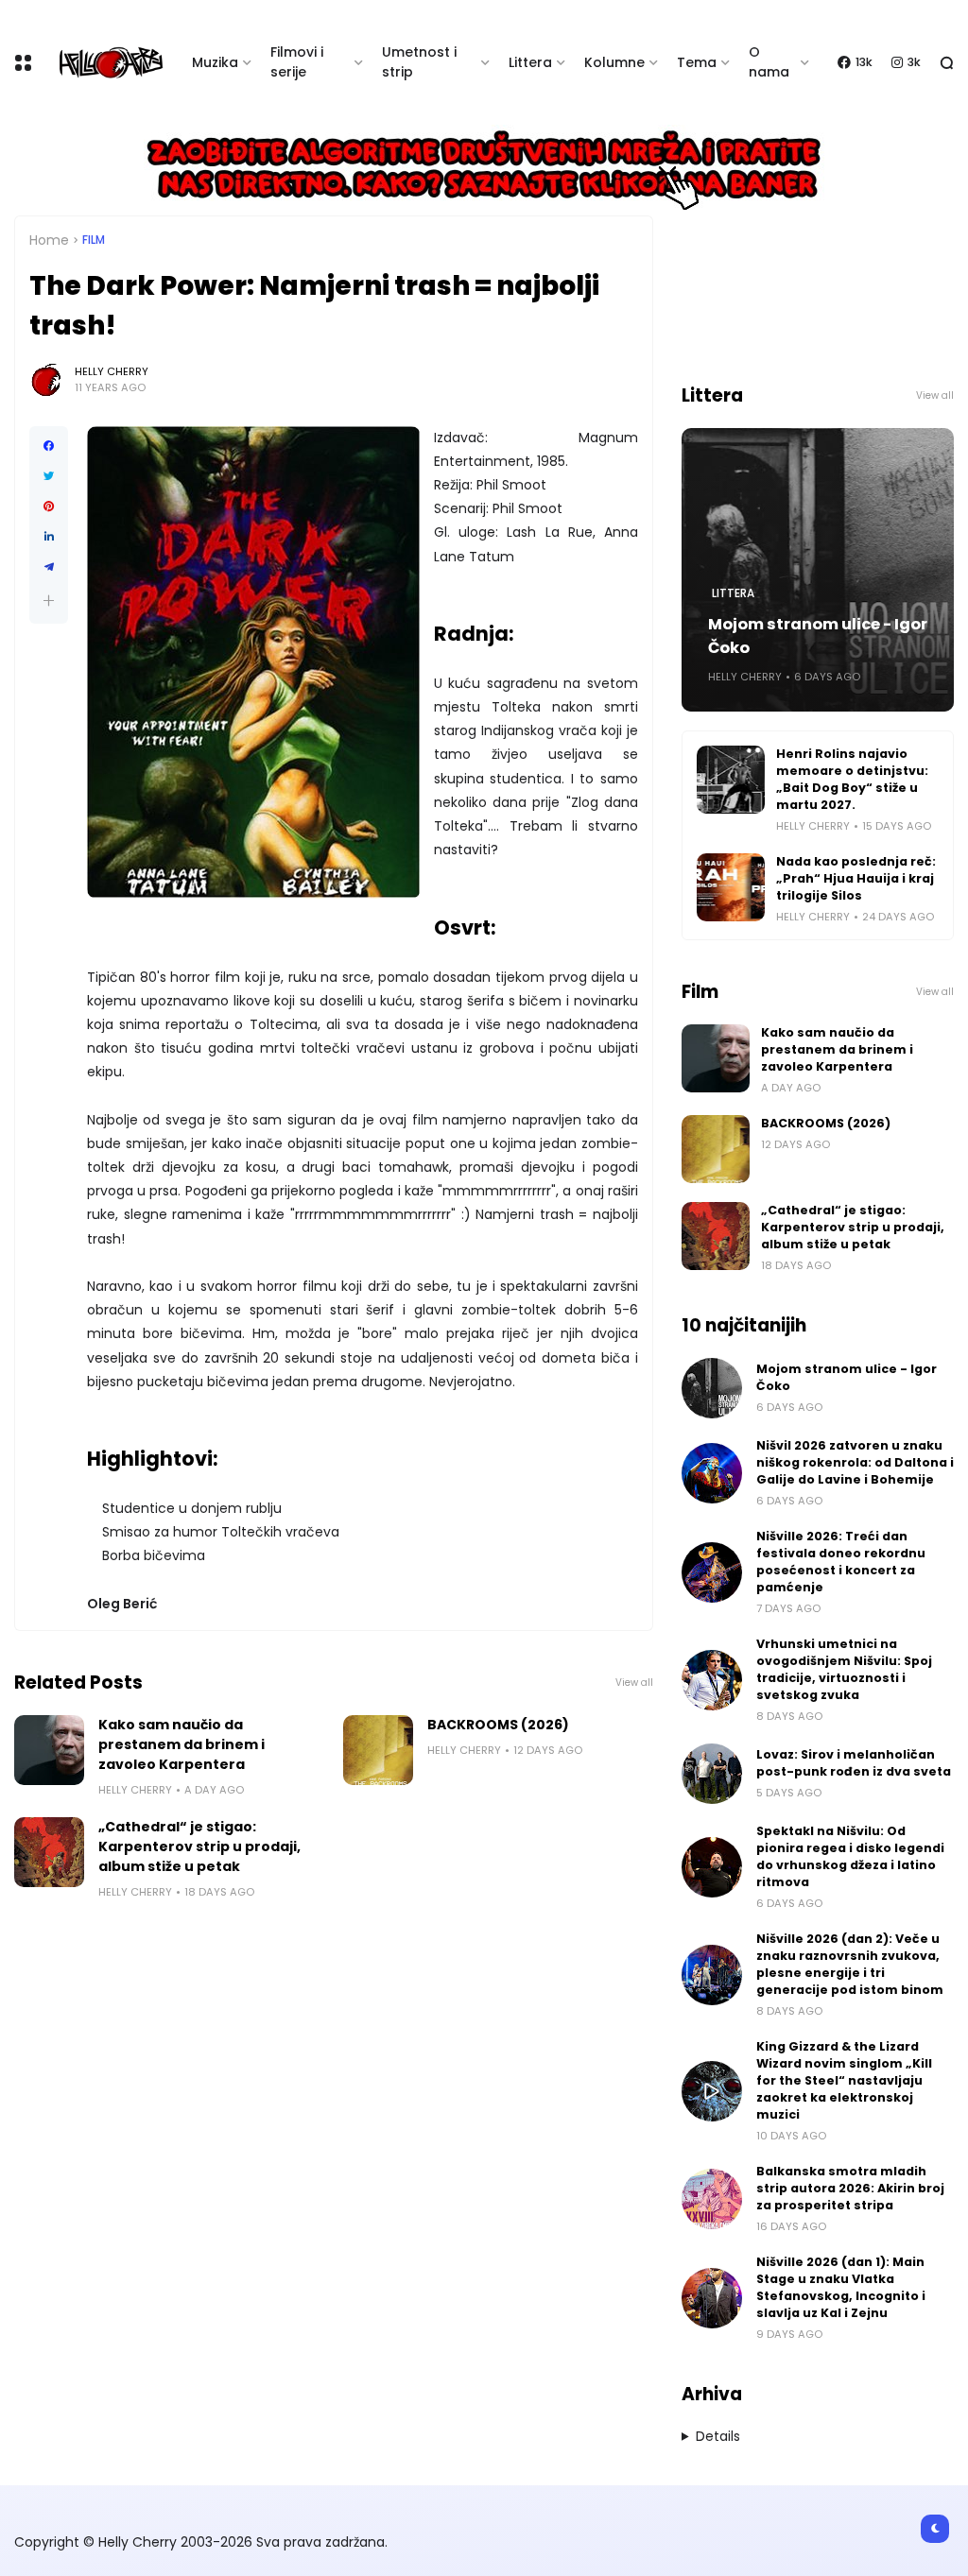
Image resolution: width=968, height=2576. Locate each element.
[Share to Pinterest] (49, 507)
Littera (530, 62)
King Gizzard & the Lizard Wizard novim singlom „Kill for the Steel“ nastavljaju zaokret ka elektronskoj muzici (844, 2080)
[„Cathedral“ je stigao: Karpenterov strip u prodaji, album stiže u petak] (49, 1852)
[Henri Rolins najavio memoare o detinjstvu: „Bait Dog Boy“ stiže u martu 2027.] (731, 780)
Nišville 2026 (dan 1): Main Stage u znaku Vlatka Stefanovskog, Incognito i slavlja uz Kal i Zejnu (841, 2287)
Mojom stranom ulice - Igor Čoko (818, 636)
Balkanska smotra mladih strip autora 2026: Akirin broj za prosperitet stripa (850, 2188)
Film (94, 240)
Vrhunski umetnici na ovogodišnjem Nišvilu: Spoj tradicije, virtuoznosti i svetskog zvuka (844, 1669)
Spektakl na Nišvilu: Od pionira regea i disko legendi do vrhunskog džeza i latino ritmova (850, 1856)
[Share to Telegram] (49, 567)
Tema (697, 62)
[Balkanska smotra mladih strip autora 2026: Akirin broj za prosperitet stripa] (712, 2199)
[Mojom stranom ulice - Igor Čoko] (712, 1388)
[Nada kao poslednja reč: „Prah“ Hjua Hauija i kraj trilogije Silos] (731, 887)
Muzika (215, 62)
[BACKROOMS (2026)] (378, 1750)
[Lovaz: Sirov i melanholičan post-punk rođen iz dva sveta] (712, 1774)
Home (49, 240)
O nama (769, 62)
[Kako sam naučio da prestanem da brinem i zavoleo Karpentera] (49, 1750)
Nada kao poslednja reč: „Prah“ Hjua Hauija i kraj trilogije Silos (856, 878)
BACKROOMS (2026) (498, 1725)
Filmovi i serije (297, 62)
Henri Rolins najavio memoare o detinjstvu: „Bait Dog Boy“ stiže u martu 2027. (852, 779)
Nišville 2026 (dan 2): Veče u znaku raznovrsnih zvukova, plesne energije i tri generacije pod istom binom (850, 1964)
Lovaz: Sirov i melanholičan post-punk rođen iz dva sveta (854, 1763)
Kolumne (614, 62)
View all (634, 1683)
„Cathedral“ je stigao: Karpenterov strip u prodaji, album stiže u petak (199, 1846)
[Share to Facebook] (49, 446)
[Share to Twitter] (49, 476)
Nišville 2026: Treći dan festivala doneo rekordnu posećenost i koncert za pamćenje (841, 1562)
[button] (49, 601)
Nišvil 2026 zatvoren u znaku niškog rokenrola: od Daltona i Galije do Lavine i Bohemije (855, 1462)
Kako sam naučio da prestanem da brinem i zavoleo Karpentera (181, 1744)
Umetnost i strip (419, 62)
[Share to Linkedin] (49, 537)
